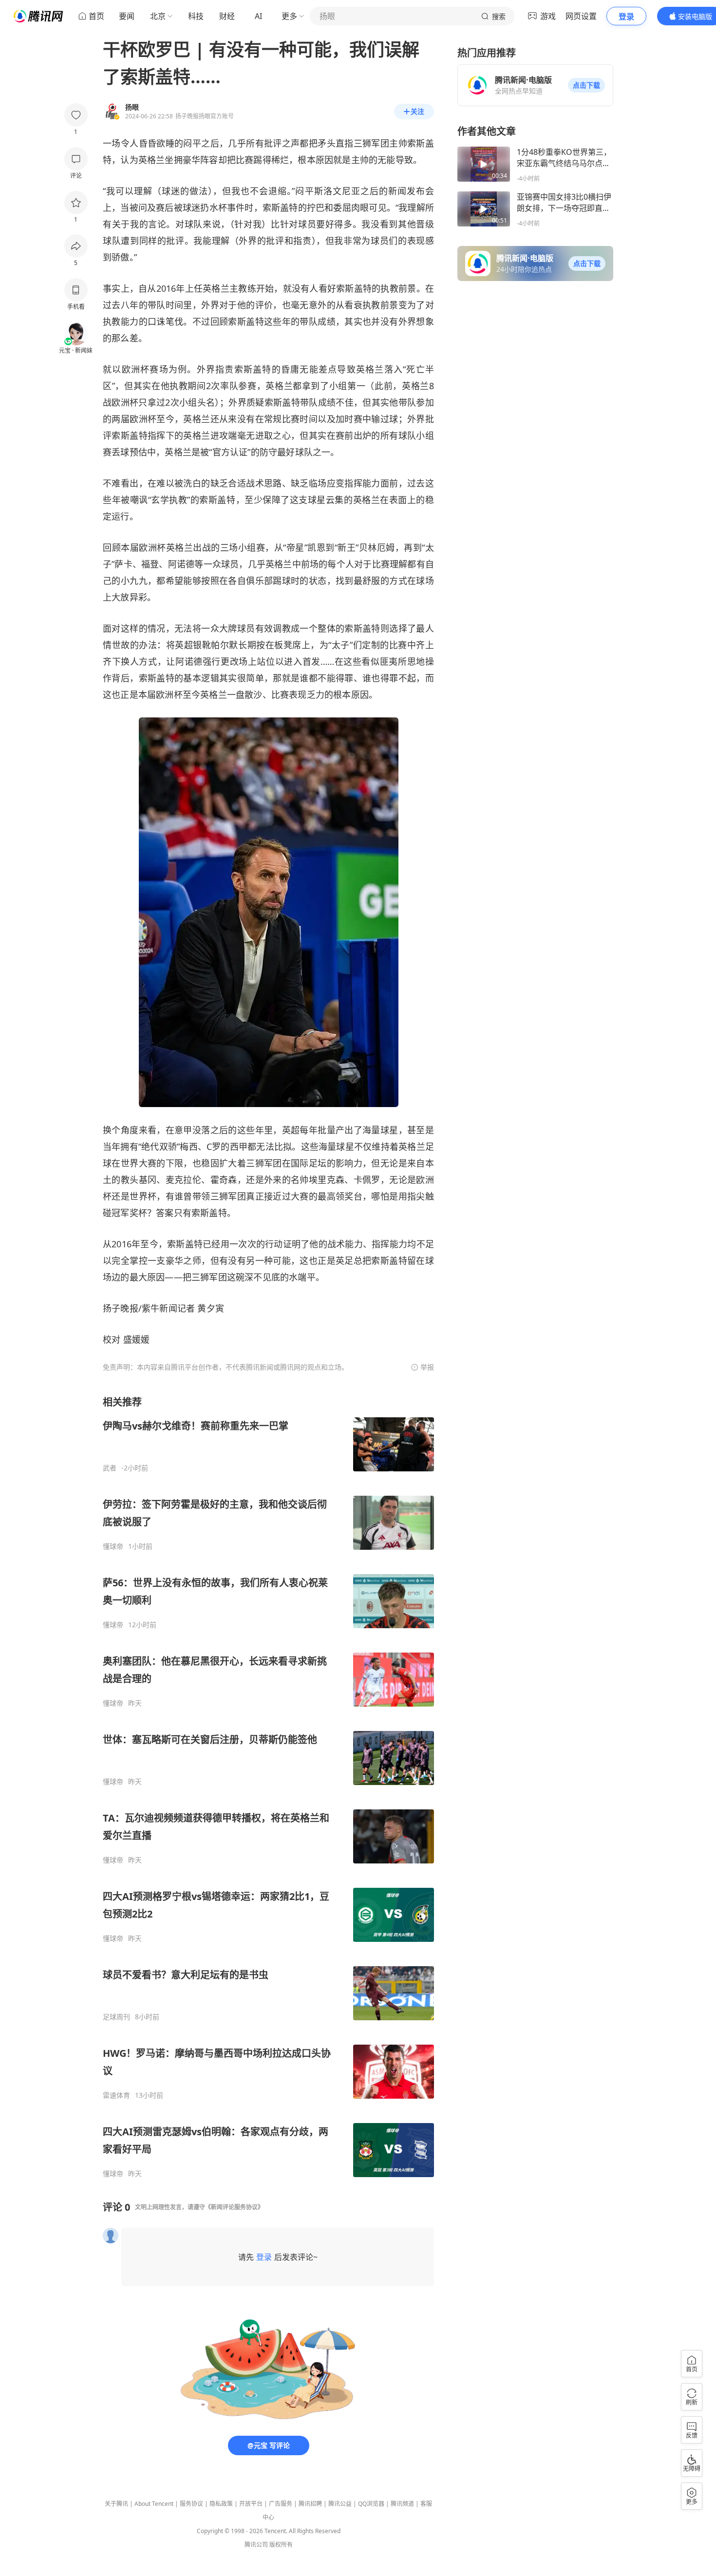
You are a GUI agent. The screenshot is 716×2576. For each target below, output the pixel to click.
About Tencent (154, 2504)
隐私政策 (221, 2504)
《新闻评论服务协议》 (234, 2207)
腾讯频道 (402, 2504)
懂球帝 (113, 1546)
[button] (586, 85)
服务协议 (191, 2504)
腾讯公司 (256, 2545)
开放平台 (251, 2504)
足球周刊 (116, 2017)
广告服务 (281, 2504)
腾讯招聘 (310, 2504)
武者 (110, 1468)
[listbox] (268, 1787)
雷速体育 (116, 2095)
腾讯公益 (340, 2504)
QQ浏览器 (371, 2504)
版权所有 (281, 2545)
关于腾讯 (116, 2504)
